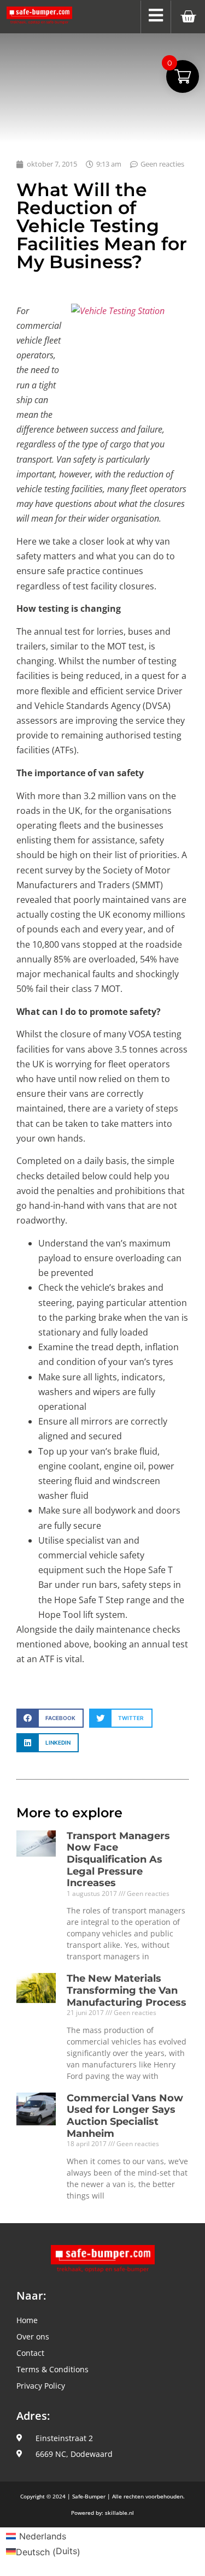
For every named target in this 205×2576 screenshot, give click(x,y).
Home (27, 2320)
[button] (50, 1718)
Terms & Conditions (52, 2369)
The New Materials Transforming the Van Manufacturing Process (127, 1990)
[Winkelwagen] (188, 17)
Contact (30, 2353)
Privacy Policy (41, 2386)
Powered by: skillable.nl (102, 2513)
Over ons (33, 2336)
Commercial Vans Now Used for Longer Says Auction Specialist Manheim (125, 2116)
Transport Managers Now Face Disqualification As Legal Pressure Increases (118, 1859)
